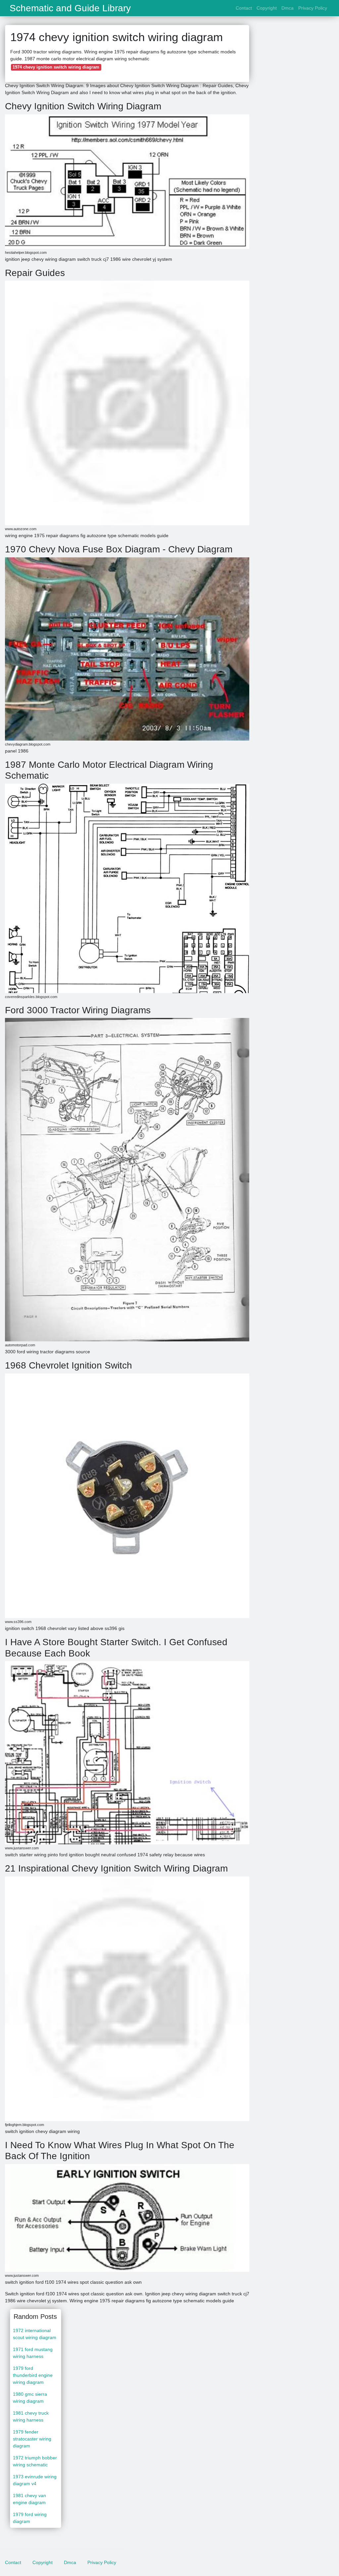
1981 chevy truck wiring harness (31, 2416)
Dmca (288, 8)
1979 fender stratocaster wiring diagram (32, 2439)
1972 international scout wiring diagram (35, 2334)
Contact (244, 8)
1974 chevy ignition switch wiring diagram (56, 67)
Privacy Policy (313, 8)
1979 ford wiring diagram (30, 2518)
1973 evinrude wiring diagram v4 (35, 2480)
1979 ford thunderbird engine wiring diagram (33, 2375)
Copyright (267, 8)
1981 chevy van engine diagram (29, 2499)
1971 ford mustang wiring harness (33, 2353)
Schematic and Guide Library (70, 8)
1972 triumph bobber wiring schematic (35, 2461)
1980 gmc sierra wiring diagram (30, 2398)
